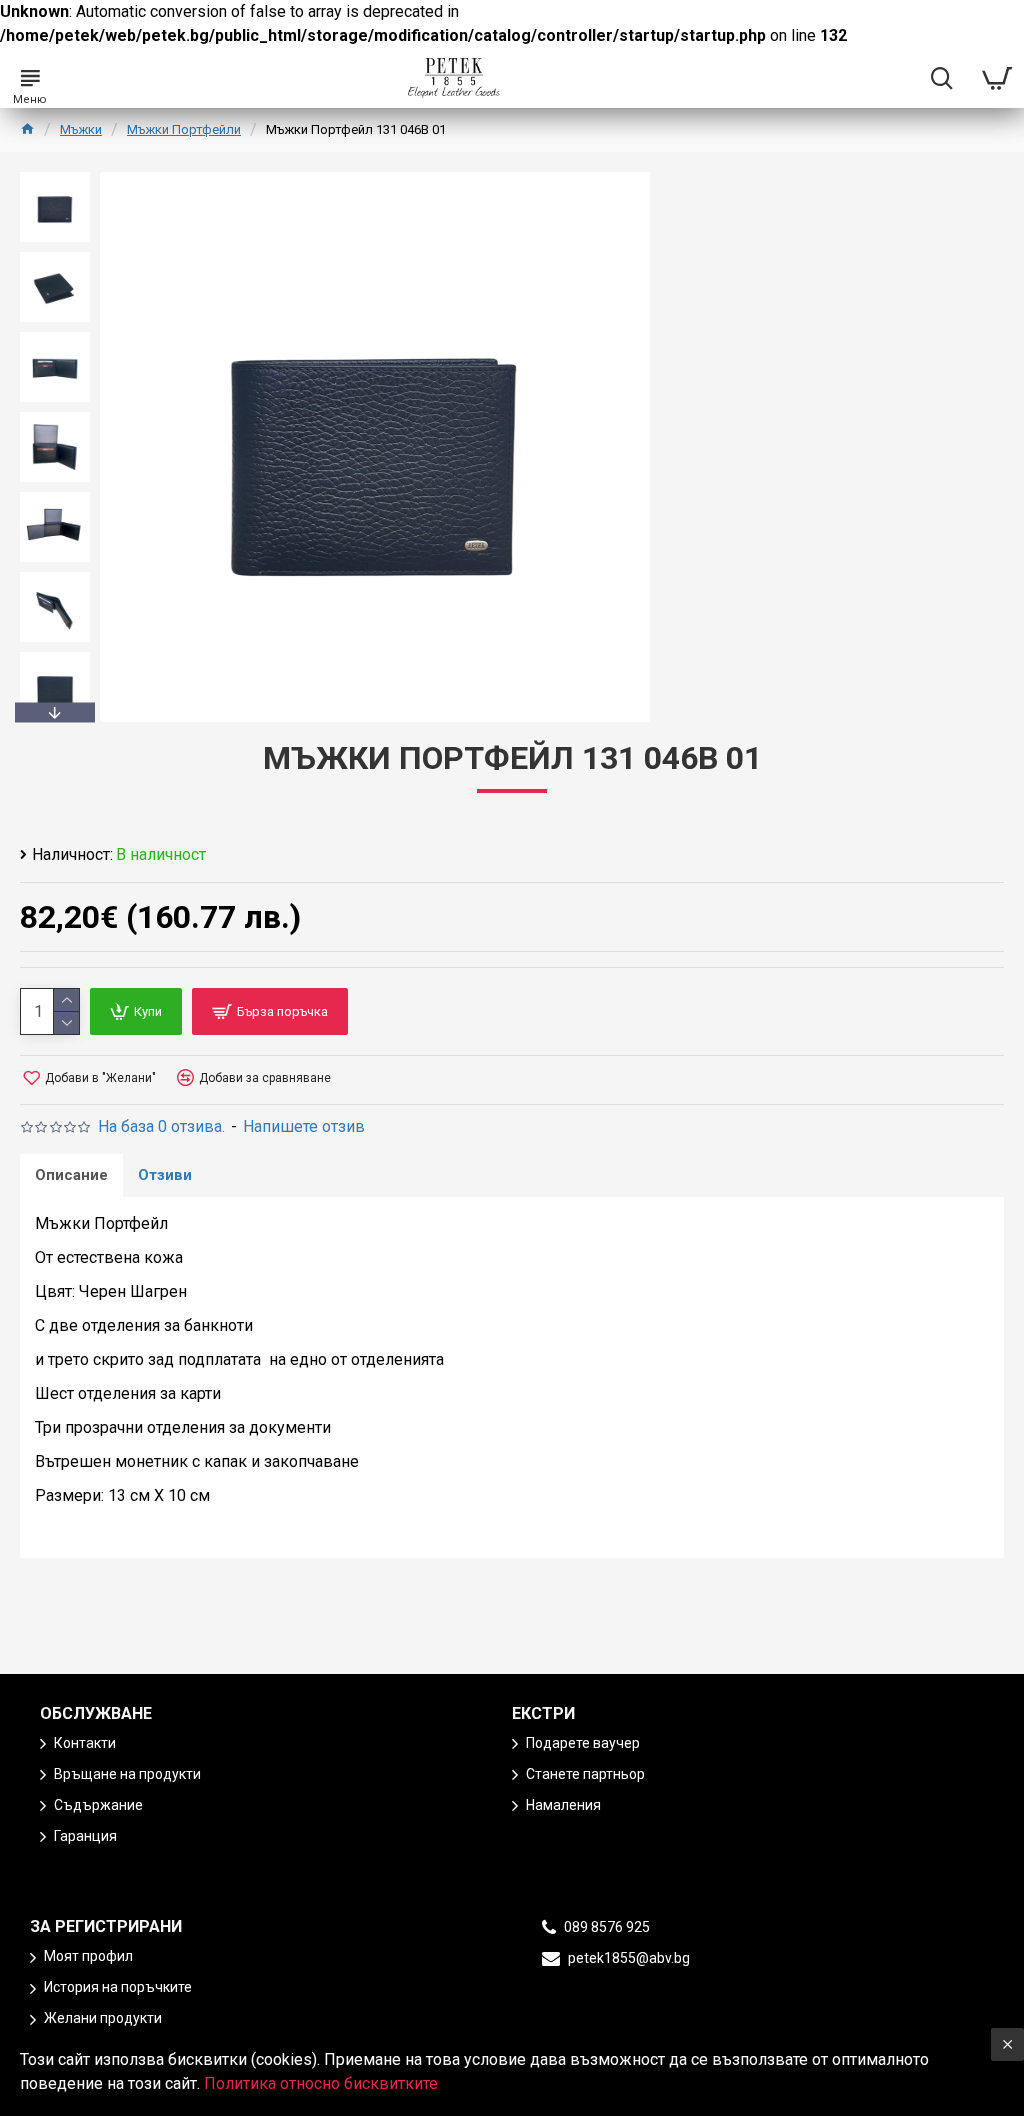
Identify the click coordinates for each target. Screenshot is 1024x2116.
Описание (71, 1175)
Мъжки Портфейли (184, 129)
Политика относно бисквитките (321, 2083)
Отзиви (165, 1175)
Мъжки (81, 129)
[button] (55, 177)
